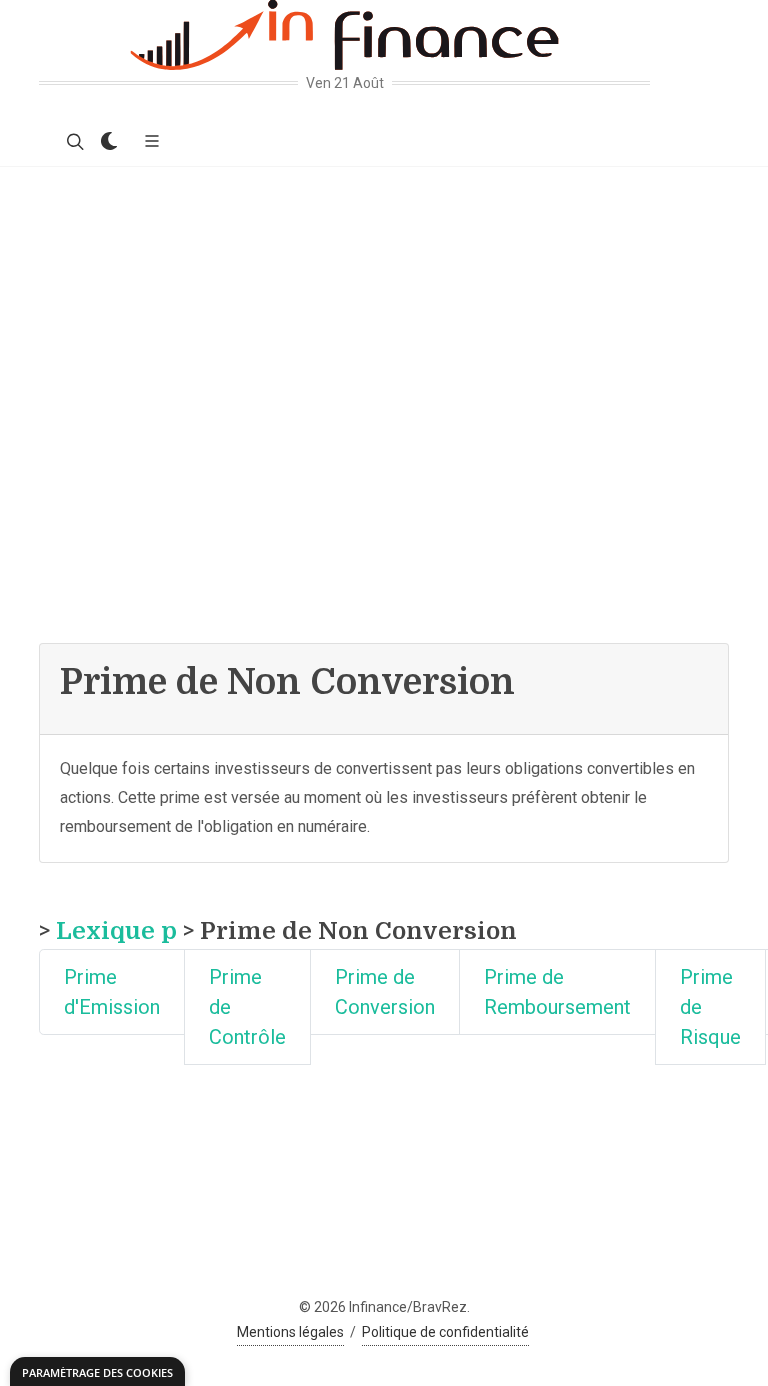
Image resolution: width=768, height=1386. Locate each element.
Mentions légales (290, 1332)
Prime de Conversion (385, 992)
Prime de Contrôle (247, 1007)
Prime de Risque (710, 1007)
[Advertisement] (384, 317)
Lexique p (116, 931)
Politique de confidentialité (445, 1332)
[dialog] (97, 1371)
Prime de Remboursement (557, 992)
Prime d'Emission (112, 992)
